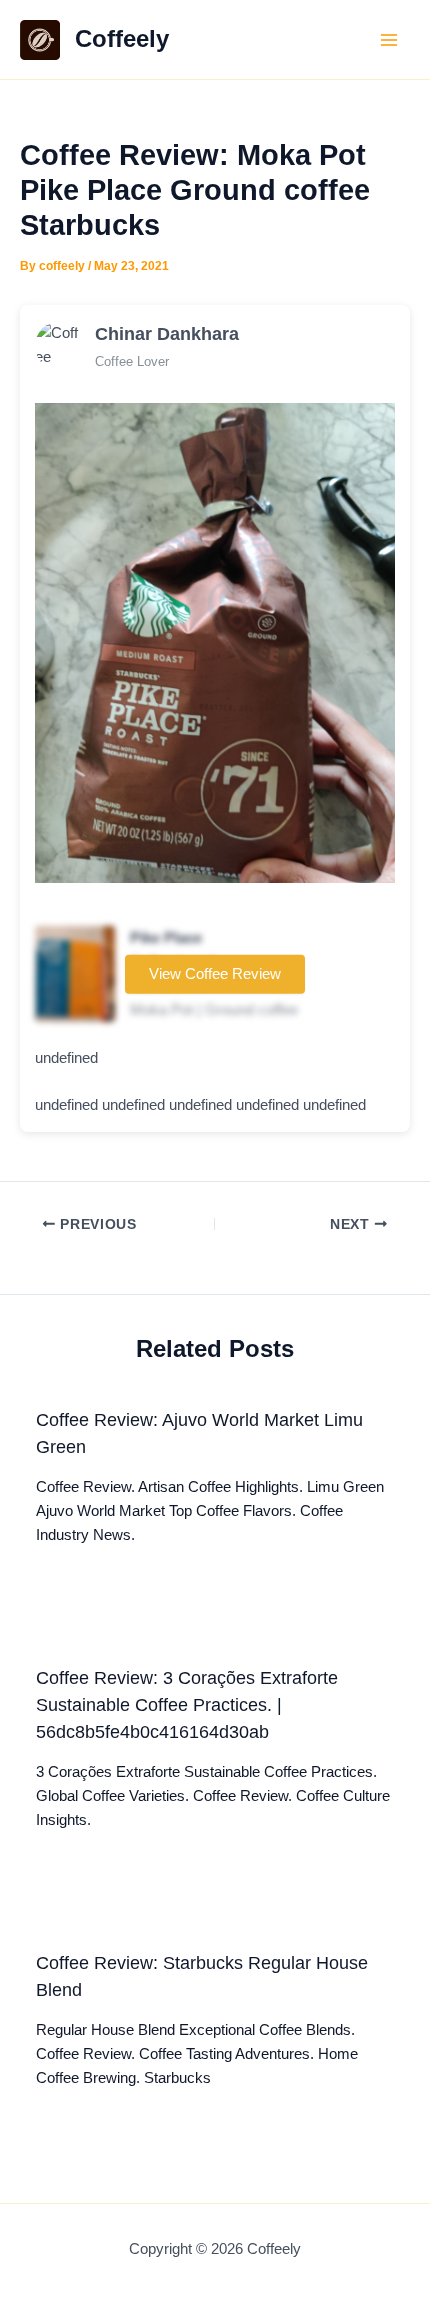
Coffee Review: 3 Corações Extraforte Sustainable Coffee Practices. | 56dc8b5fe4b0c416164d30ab (187, 1705)
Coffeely (122, 39)
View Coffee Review (215, 974)
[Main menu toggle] (389, 40)
